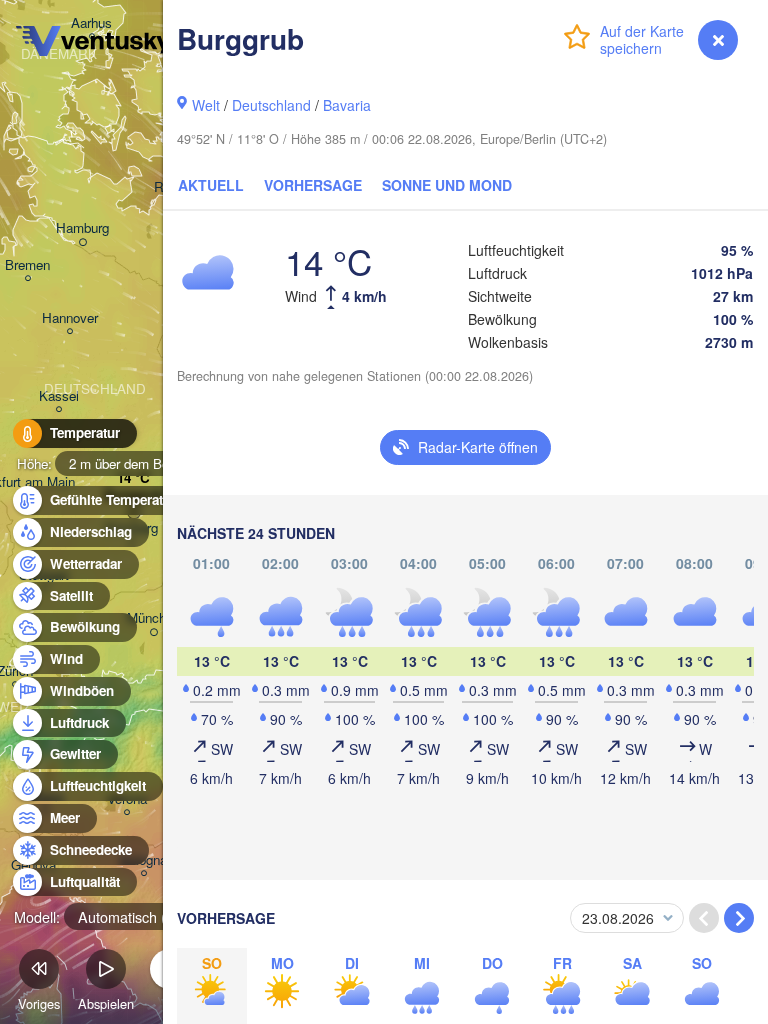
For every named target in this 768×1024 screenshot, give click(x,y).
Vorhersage (313, 185)
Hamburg (82, 228)
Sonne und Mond (447, 185)
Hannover (70, 318)
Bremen (27, 265)
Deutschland (271, 105)
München (153, 618)
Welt (206, 105)
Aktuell (211, 185)
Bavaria (347, 105)
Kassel (59, 396)
